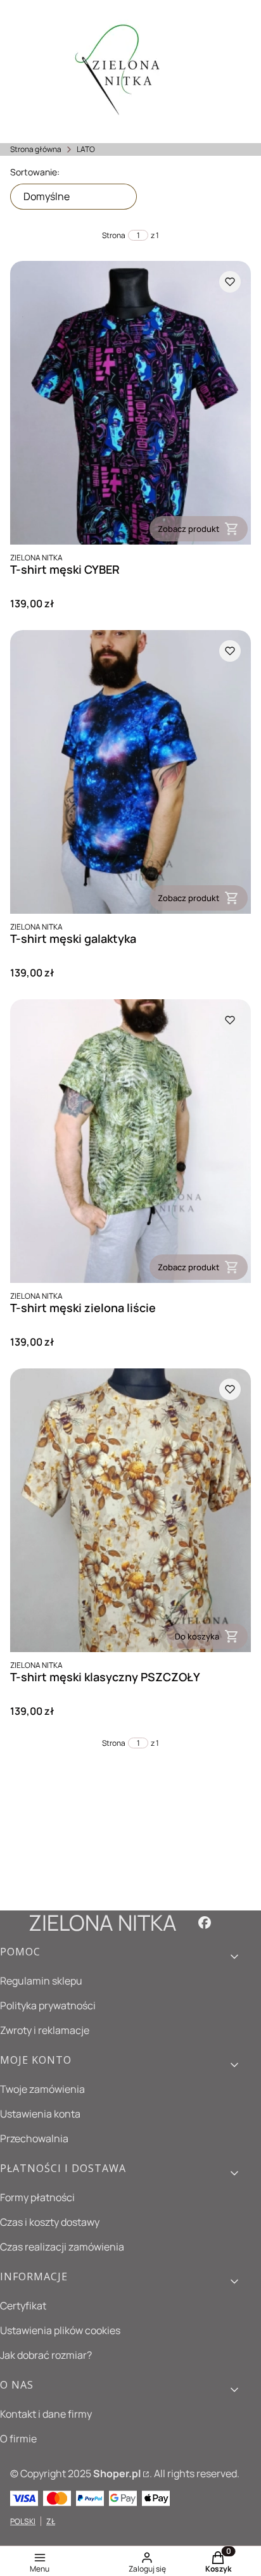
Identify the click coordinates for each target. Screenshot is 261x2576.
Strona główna (36, 149)
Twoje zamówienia (42, 2089)
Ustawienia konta (40, 2114)
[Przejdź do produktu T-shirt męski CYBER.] (130, 403)
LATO (86, 149)
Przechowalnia (34, 2138)
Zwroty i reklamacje (45, 2030)
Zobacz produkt (188, 529)
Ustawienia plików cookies (60, 2330)
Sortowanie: (35, 172)
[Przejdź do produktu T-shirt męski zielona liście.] (130, 1141)
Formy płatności (37, 2197)
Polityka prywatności (48, 2005)
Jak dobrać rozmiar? (46, 2355)
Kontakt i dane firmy (46, 2414)
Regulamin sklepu (41, 1981)
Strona (114, 235)
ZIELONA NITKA (103, 1923)
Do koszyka (197, 1636)
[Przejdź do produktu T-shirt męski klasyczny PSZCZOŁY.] (130, 1510)
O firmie (18, 2439)
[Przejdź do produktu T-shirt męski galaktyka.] (130, 772)
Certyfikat (23, 2306)
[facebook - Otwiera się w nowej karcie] (205, 1923)
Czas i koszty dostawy (50, 2222)
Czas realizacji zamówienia (62, 2247)
